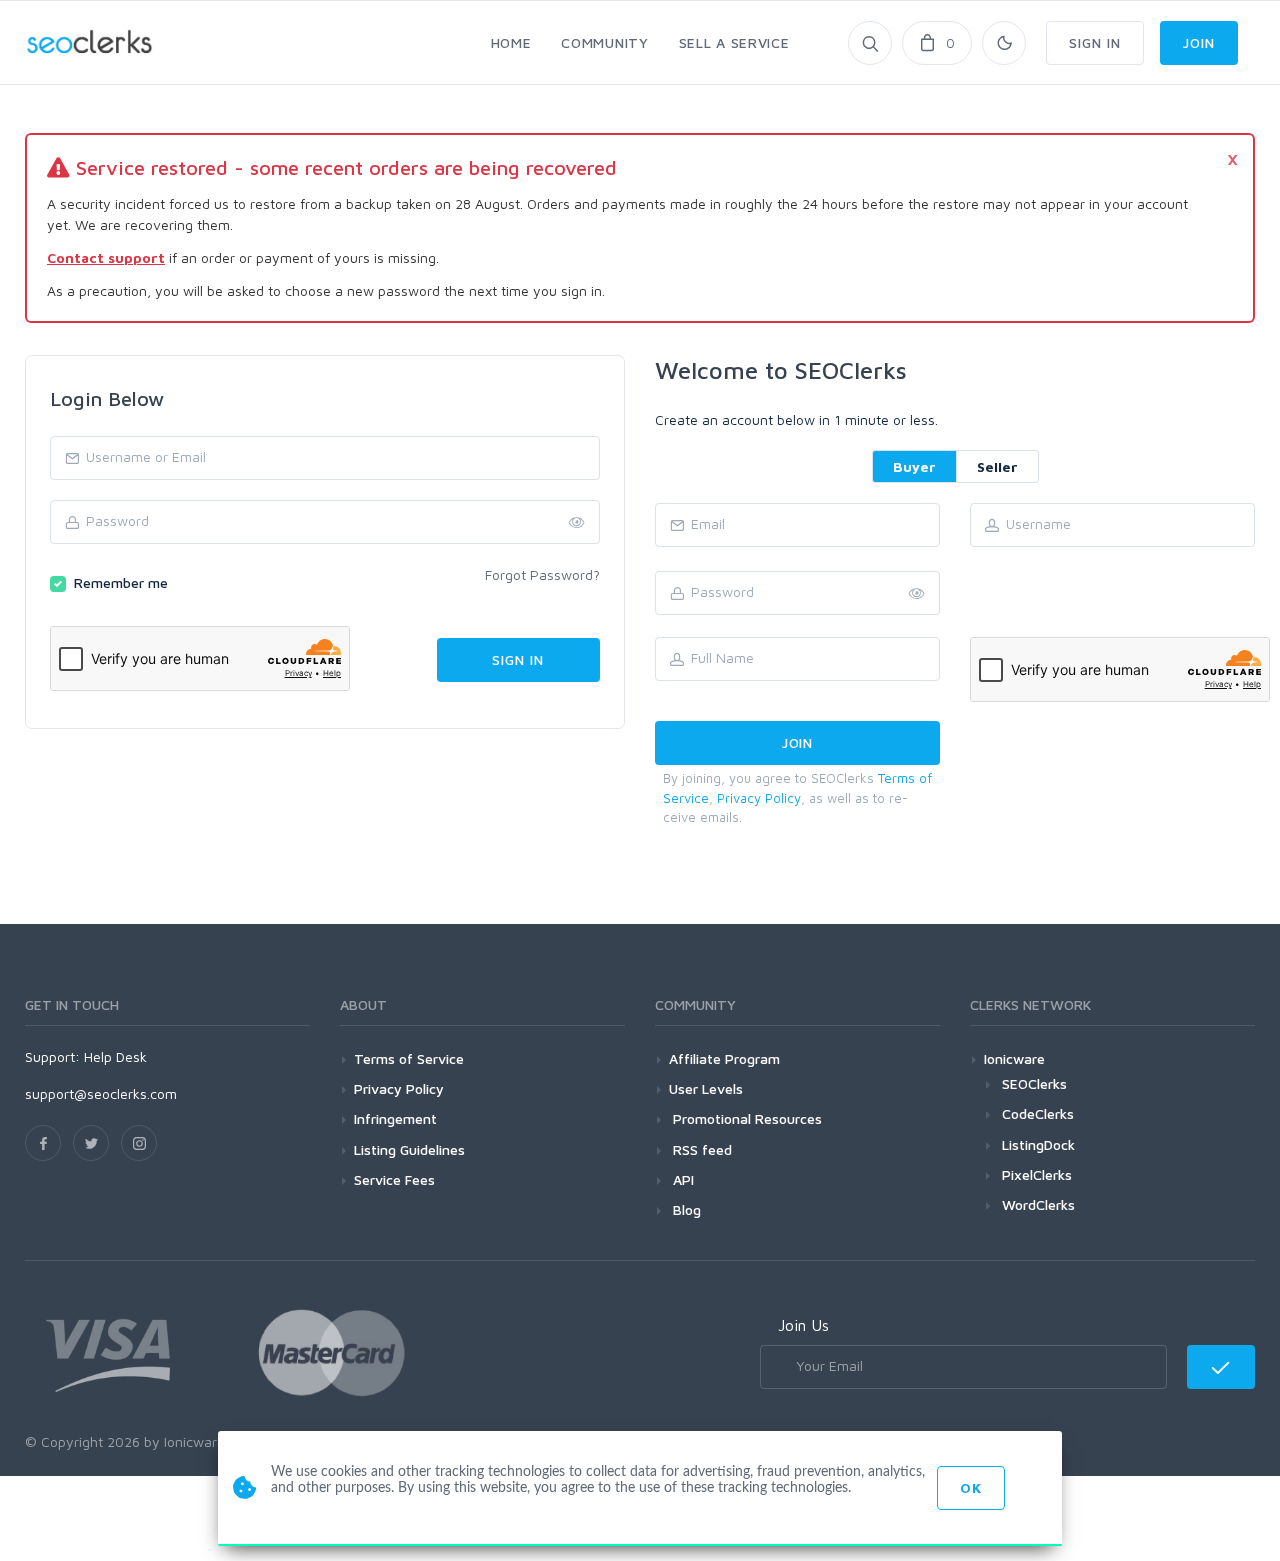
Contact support (106, 257)
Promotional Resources (745, 1118)
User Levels (706, 1088)
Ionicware (1014, 1058)
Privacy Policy (759, 798)
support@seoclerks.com (101, 1093)
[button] (917, 594)
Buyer (914, 466)
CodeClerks (1038, 1113)
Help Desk (115, 1056)
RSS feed (700, 1149)
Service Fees (394, 1179)
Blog (685, 1209)
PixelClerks (1037, 1174)
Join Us (803, 1325)
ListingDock (1038, 1144)
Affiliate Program (724, 1058)
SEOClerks (1034, 1083)
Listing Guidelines (409, 1149)
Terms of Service (409, 1058)
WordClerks (1038, 1204)
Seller (997, 466)
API (681, 1179)
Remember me (121, 582)
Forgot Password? (542, 574)
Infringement (395, 1118)
